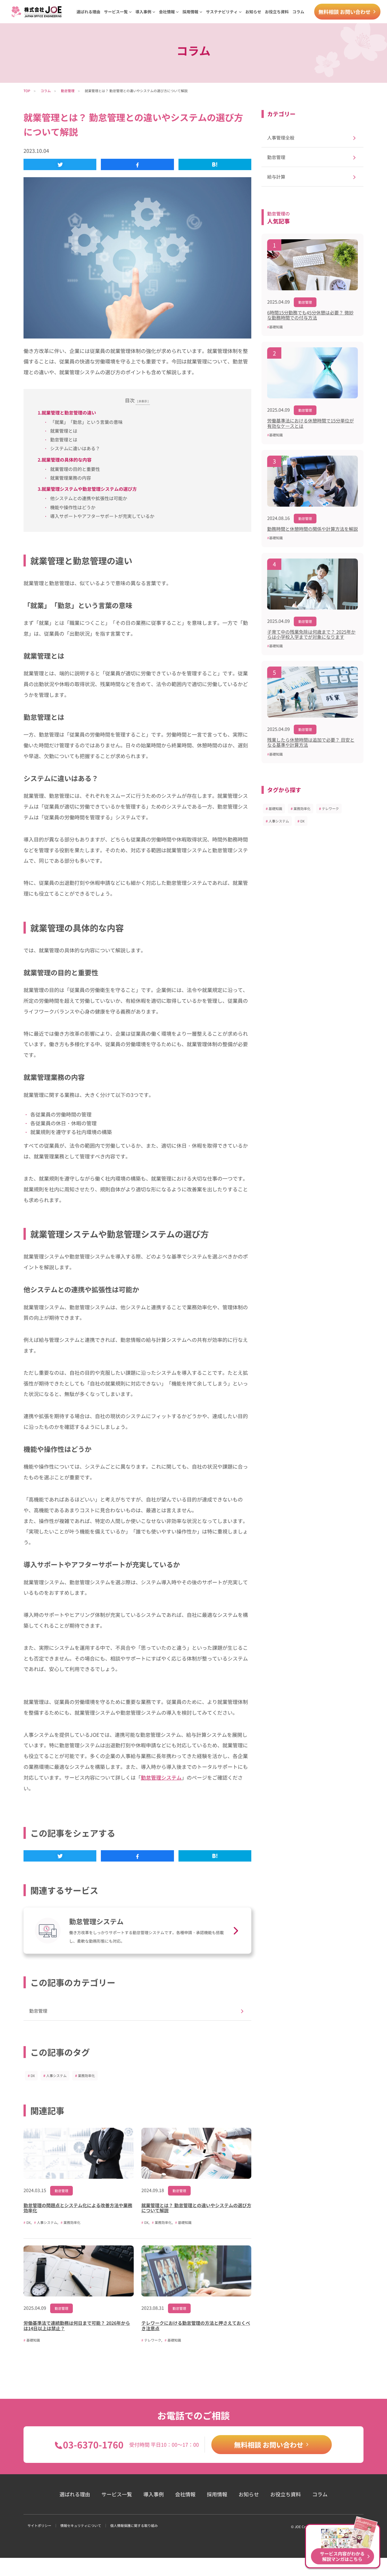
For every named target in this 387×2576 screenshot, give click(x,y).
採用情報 (217, 2494)
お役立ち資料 (277, 12)
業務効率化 (86, 2075)
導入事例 (154, 2494)
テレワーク (330, 808)
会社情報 (185, 2494)
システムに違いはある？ (75, 448)
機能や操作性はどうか (73, 507)
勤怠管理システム (161, 1777)
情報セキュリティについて (81, 2525)
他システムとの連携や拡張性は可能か (89, 498)
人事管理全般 (281, 138)
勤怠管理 (68, 91)
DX (33, 2075)
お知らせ (253, 12)
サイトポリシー (39, 2525)
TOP (27, 91)
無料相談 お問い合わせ (345, 12)
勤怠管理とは (64, 439)
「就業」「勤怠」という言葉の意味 (86, 422)
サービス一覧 (117, 2494)
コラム (298, 12)
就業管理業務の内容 (71, 478)
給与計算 (276, 177)
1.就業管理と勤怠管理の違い (67, 413)
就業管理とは (64, 431)
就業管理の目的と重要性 (75, 469)
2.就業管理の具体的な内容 (65, 460)
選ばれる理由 (88, 12)
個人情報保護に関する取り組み (134, 2525)
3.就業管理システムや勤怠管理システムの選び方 (87, 489)
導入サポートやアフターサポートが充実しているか (102, 516)
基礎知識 (275, 808)
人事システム (56, 2075)
